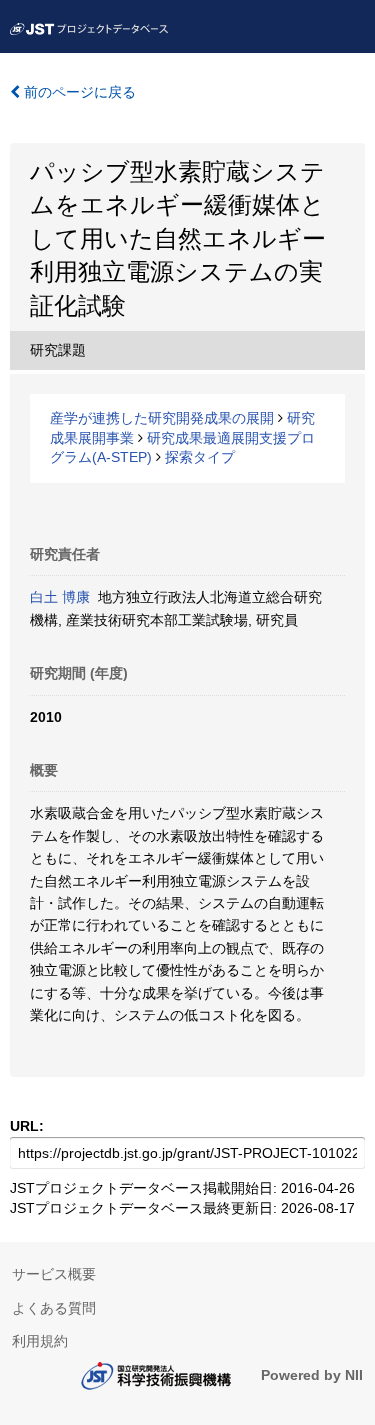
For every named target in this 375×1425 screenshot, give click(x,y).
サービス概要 (54, 1274)
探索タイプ (200, 457)
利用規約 (40, 1341)
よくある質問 (54, 1308)
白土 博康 (60, 597)
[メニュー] (351, 24)
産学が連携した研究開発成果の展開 (162, 418)
